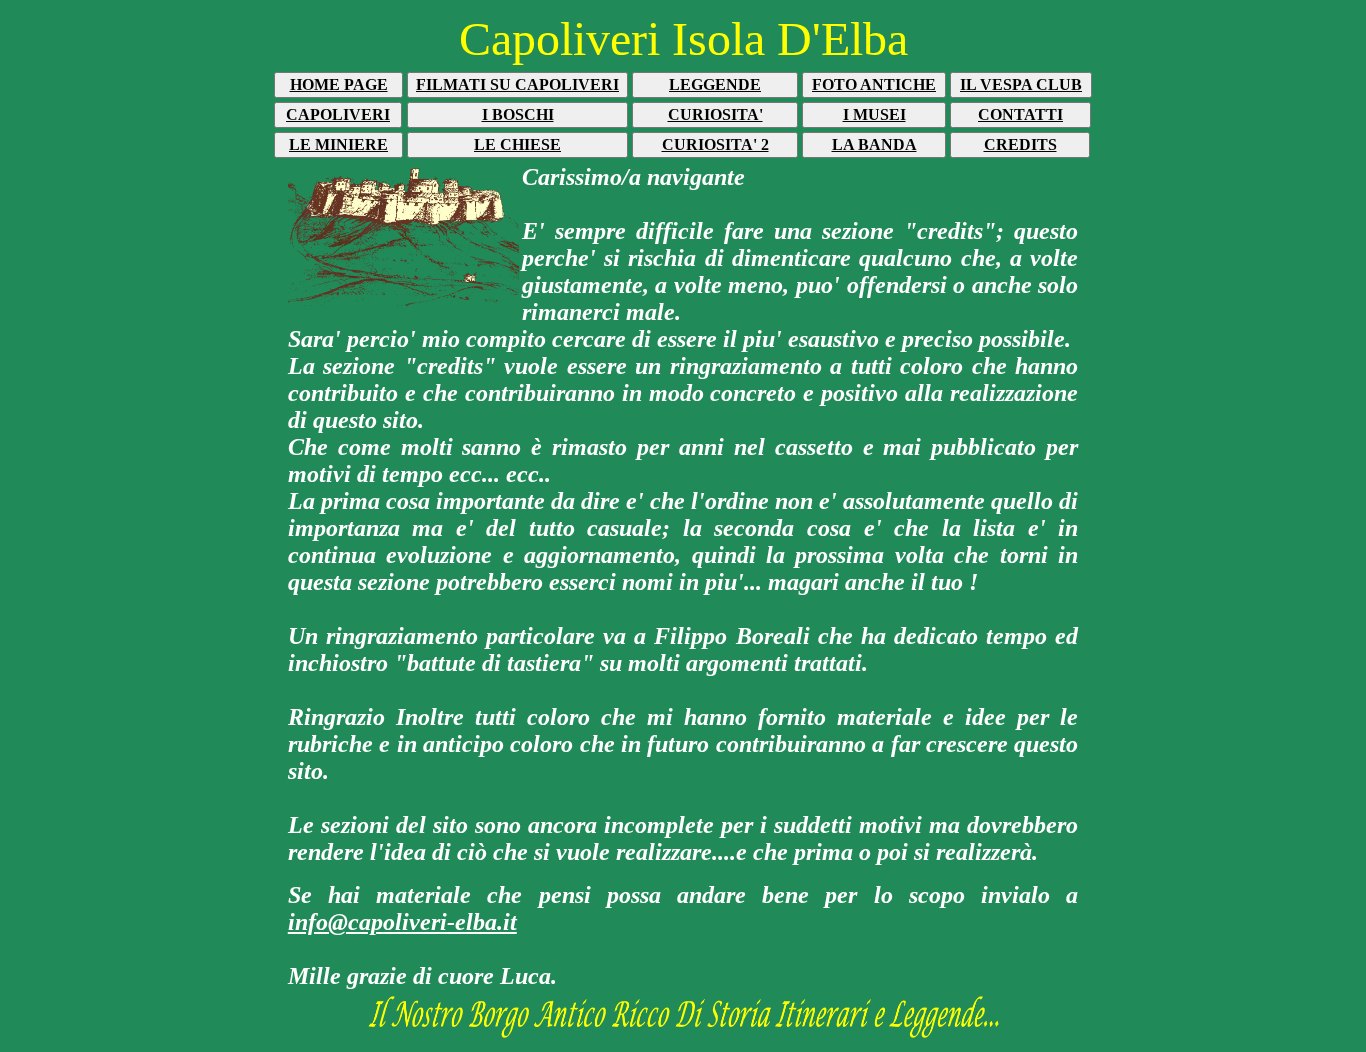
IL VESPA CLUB (1021, 84)
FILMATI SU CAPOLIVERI (517, 84)
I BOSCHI (518, 114)
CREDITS (1020, 144)
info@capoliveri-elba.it (402, 922)
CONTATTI (1020, 114)
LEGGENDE (715, 84)
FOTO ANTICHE (874, 84)
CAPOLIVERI (338, 114)
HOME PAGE (339, 84)
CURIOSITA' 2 (715, 144)
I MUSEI (874, 114)
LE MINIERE (338, 144)
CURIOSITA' (715, 114)
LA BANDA (874, 144)
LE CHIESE (517, 144)
